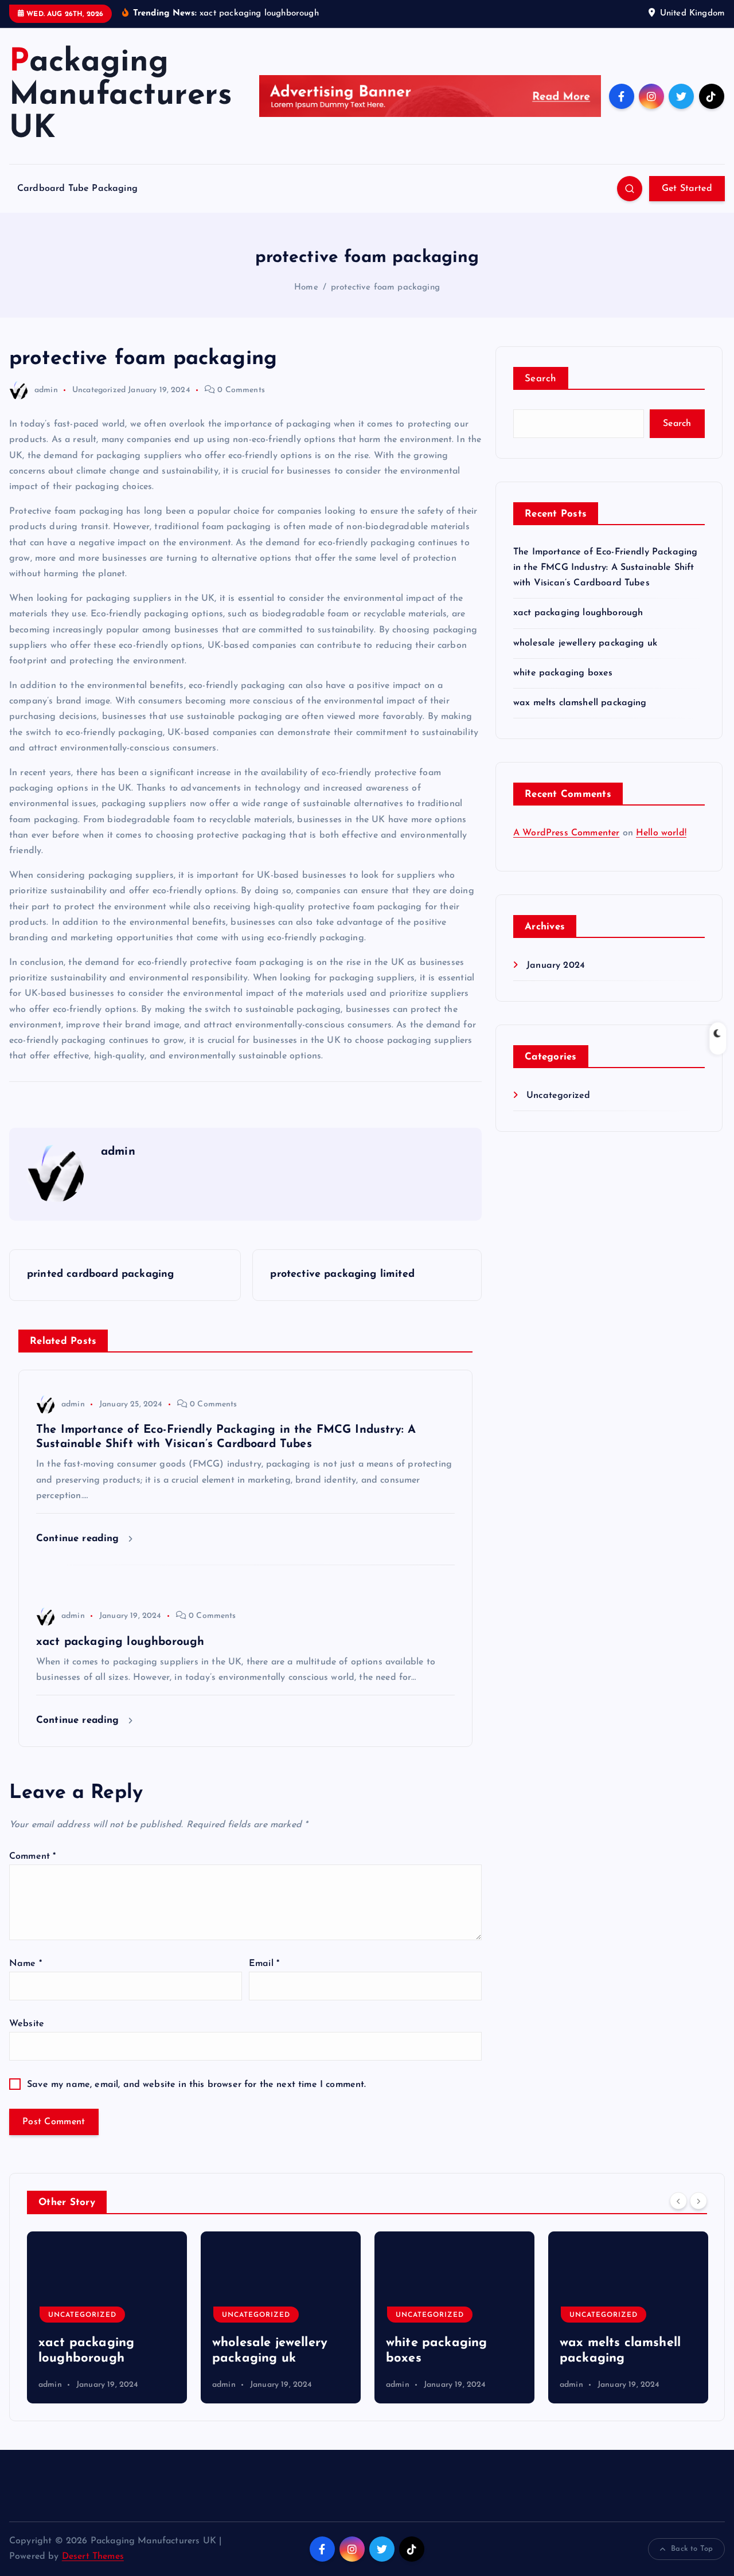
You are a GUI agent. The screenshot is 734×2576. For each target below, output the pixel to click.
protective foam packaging (385, 288)
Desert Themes (93, 2557)
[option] (107, 2317)
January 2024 (556, 965)
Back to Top (692, 2549)
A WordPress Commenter (566, 833)
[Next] (698, 2201)
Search (541, 379)
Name (26, 1964)
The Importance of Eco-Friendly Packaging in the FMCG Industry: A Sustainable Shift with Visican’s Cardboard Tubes (605, 568)
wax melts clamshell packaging (580, 703)
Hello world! (661, 833)
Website (27, 2024)
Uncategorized (99, 390)
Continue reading (79, 1539)
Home (306, 288)
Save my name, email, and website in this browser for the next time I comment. (196, 2085)
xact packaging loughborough (578, 613)
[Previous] (678, 2201)
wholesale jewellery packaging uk (585, 643)
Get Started (687, 189)
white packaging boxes (563, 673)
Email (264, 1964)
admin (46, 390)
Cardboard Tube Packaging (77, 189)
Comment (32, 1856)
